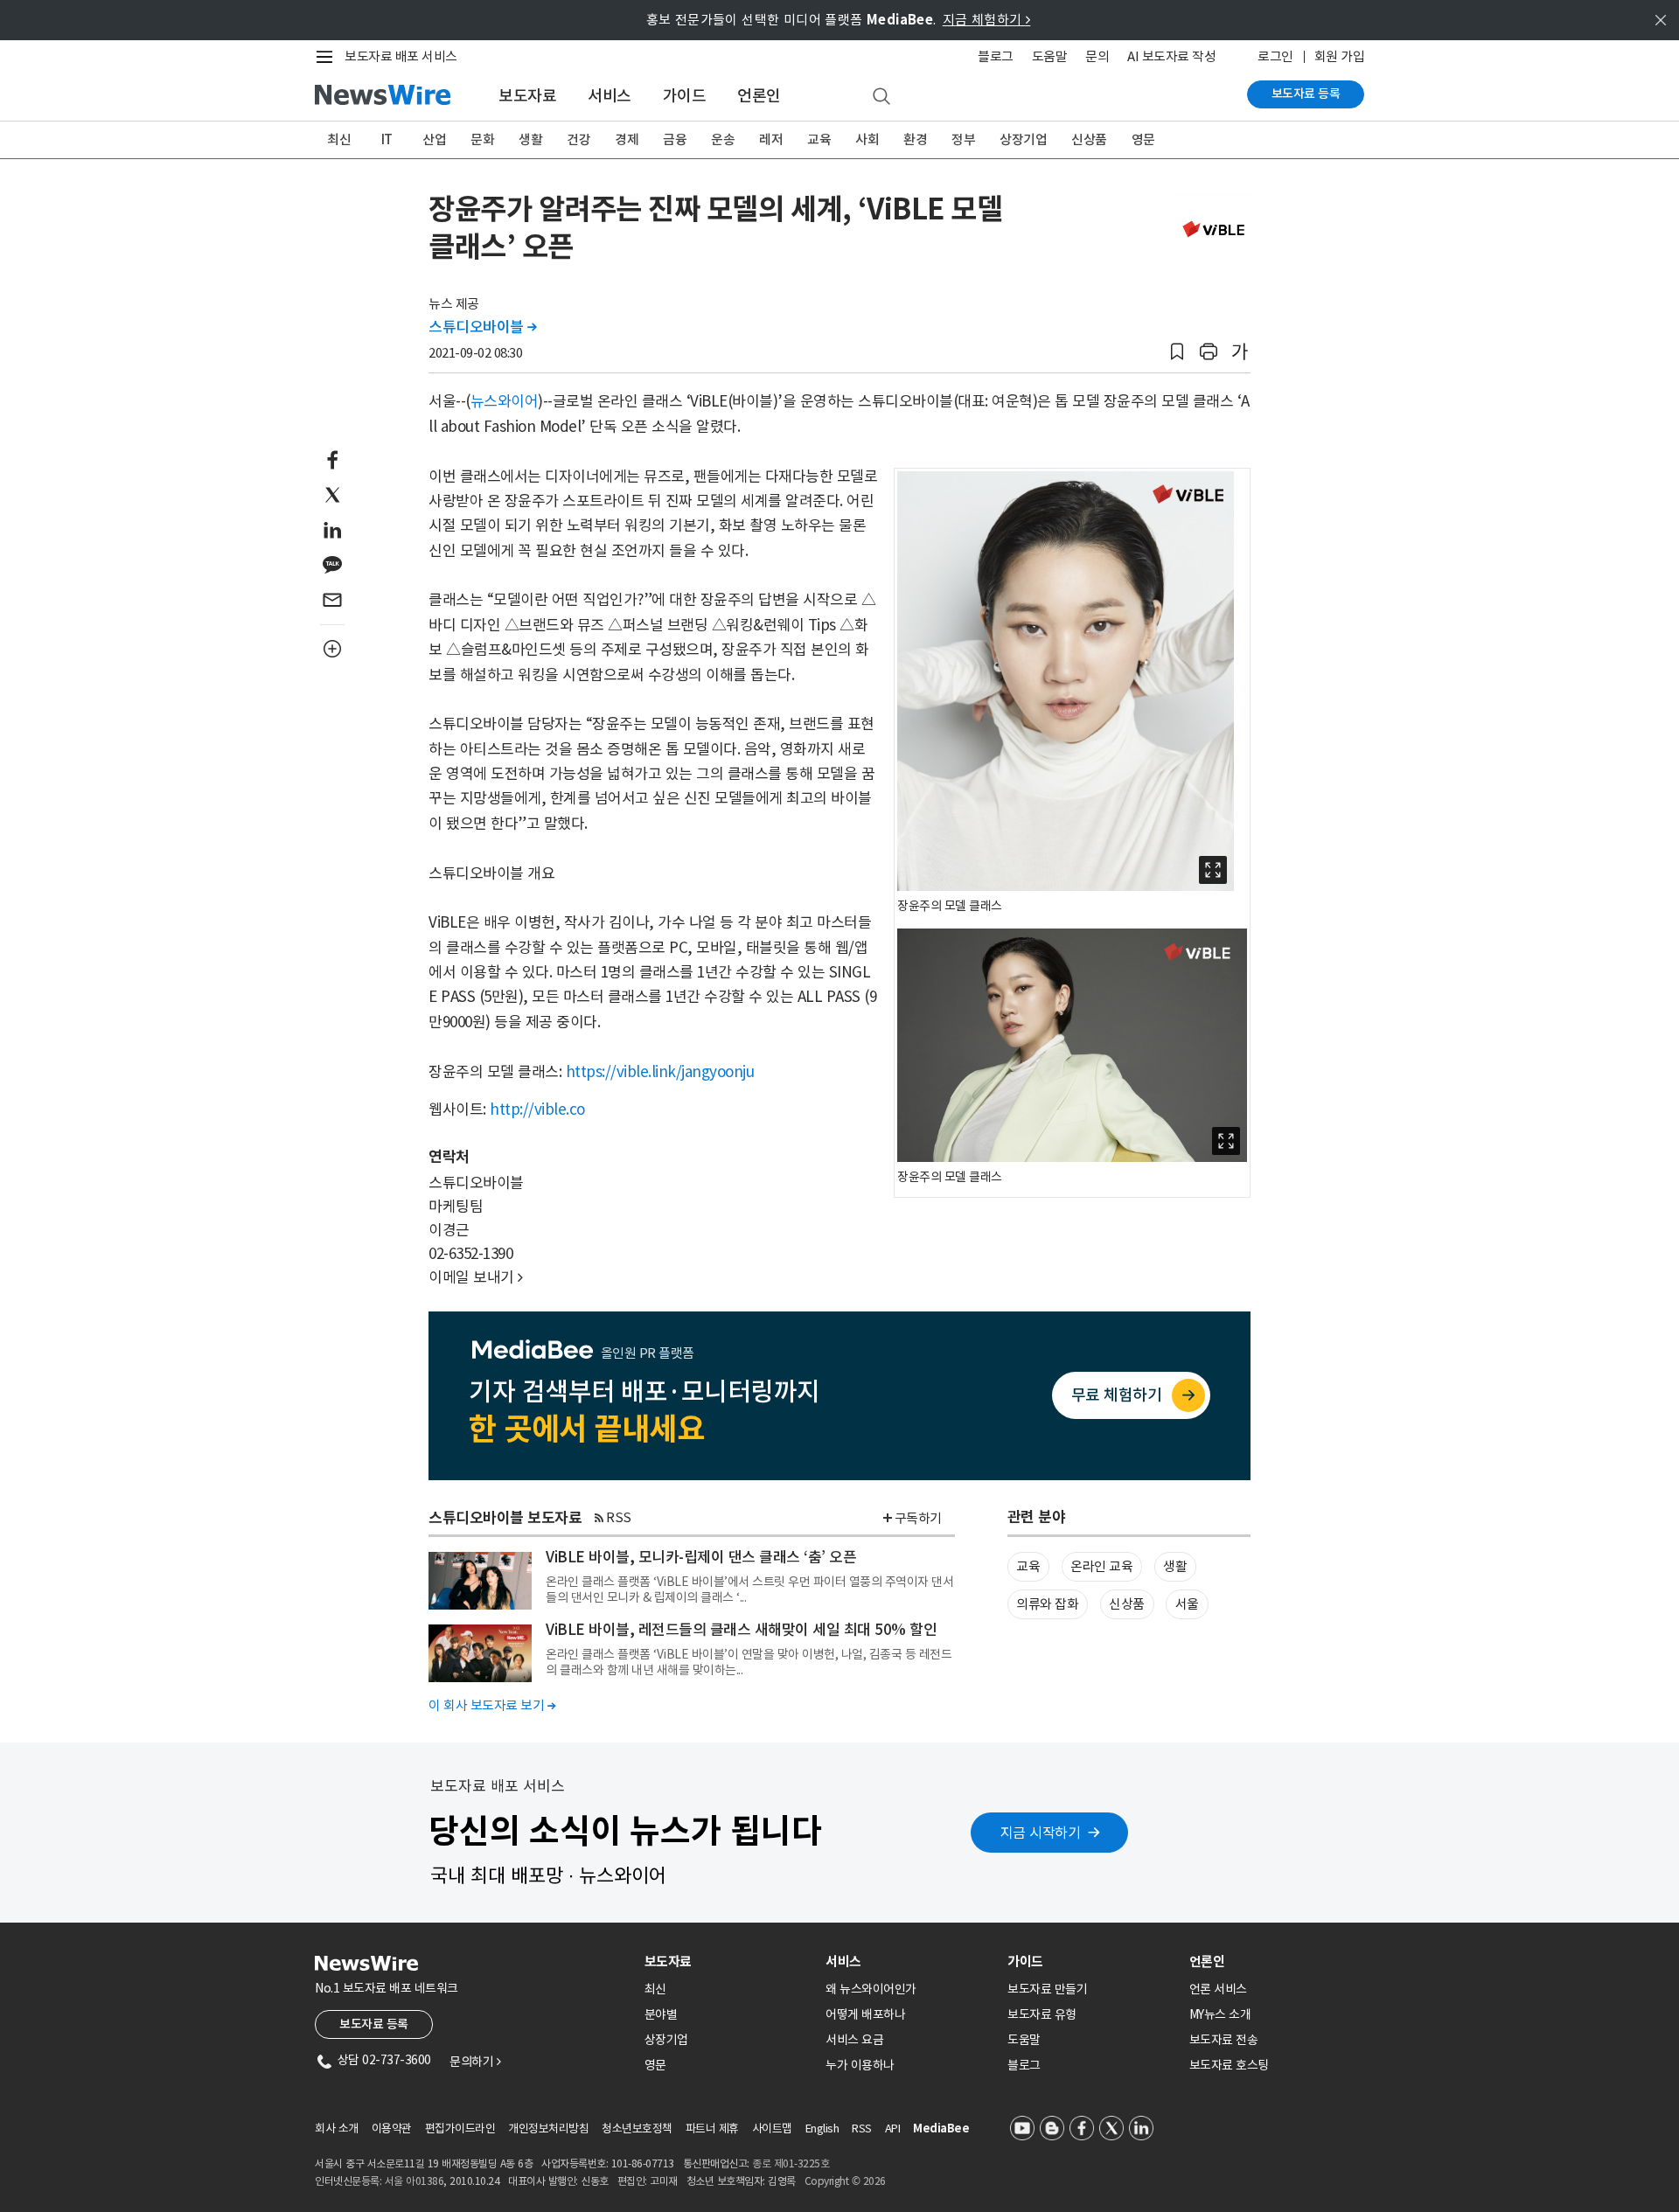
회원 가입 (1340, 56)
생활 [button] (1175, 1566)
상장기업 (1023, 139)
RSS (619, 1517)
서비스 (610, 96)
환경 (915, 139)
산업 (434, 139)
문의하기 (475, 2062)
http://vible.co (537, 1109)
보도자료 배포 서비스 (401, 56)
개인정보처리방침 (548, 2129)
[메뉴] (328, 57)
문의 (1097, 56)
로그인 (1275, 56)
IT (387, 139)
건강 (578, 139)
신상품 (1089, 139)
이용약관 (392, 2129)
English (822, 2129)
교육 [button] (1028, 1566)
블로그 (996, 56)
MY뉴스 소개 (1220, 2014)
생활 (530, 139)
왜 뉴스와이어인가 (871, 1989)
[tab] (728, 1962)
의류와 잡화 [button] (1047, 1604)
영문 (1143, 139)
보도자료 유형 (1042, 2014)
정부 (963, 139)
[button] (1177, 352)
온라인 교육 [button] (1101, 1566)
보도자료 (527, 96)
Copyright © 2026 (845, 2181)
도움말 (1050, 56)
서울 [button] (1187, 1604)
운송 (723, 139)
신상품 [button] (1127, 1604)
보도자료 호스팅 (1229, 2065)
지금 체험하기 (987, 20)
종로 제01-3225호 (791, 2163)
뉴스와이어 (505, 401)
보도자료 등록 (1306, 94)
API (893, 2129)
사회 (867, 139)
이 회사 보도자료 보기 (492, 1705)
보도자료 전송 (1224, 2040)
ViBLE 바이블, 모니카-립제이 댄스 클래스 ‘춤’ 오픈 (701, 1557)
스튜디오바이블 (483, 327)
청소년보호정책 (637, 2129)
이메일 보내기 (476, 1277)
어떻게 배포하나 (865, 2014)
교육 (819, 139)
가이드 (685, 96)
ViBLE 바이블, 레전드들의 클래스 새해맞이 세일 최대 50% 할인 (741, 1630)
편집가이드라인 (460, 2129)
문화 (482, 139)
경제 (627, 139)
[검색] (881, 97)
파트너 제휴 (712, 2129)
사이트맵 (772, 2129)
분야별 (661, 2014)
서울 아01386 (415, 2181)
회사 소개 (337, 2129)
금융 (675, 139)
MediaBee (941, 2129)
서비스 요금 (854, 2040)
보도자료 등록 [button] (374, 2024)
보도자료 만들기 (1047, 1989)
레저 (771, 139)
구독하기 (918, 1518)
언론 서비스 (1218, 1989)
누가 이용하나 (860, 2065)
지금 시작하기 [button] (1041, 1833)
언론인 (759, 96)
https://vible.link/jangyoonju (660, 1072)
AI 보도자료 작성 (1171, 56)
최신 (339, 139)
